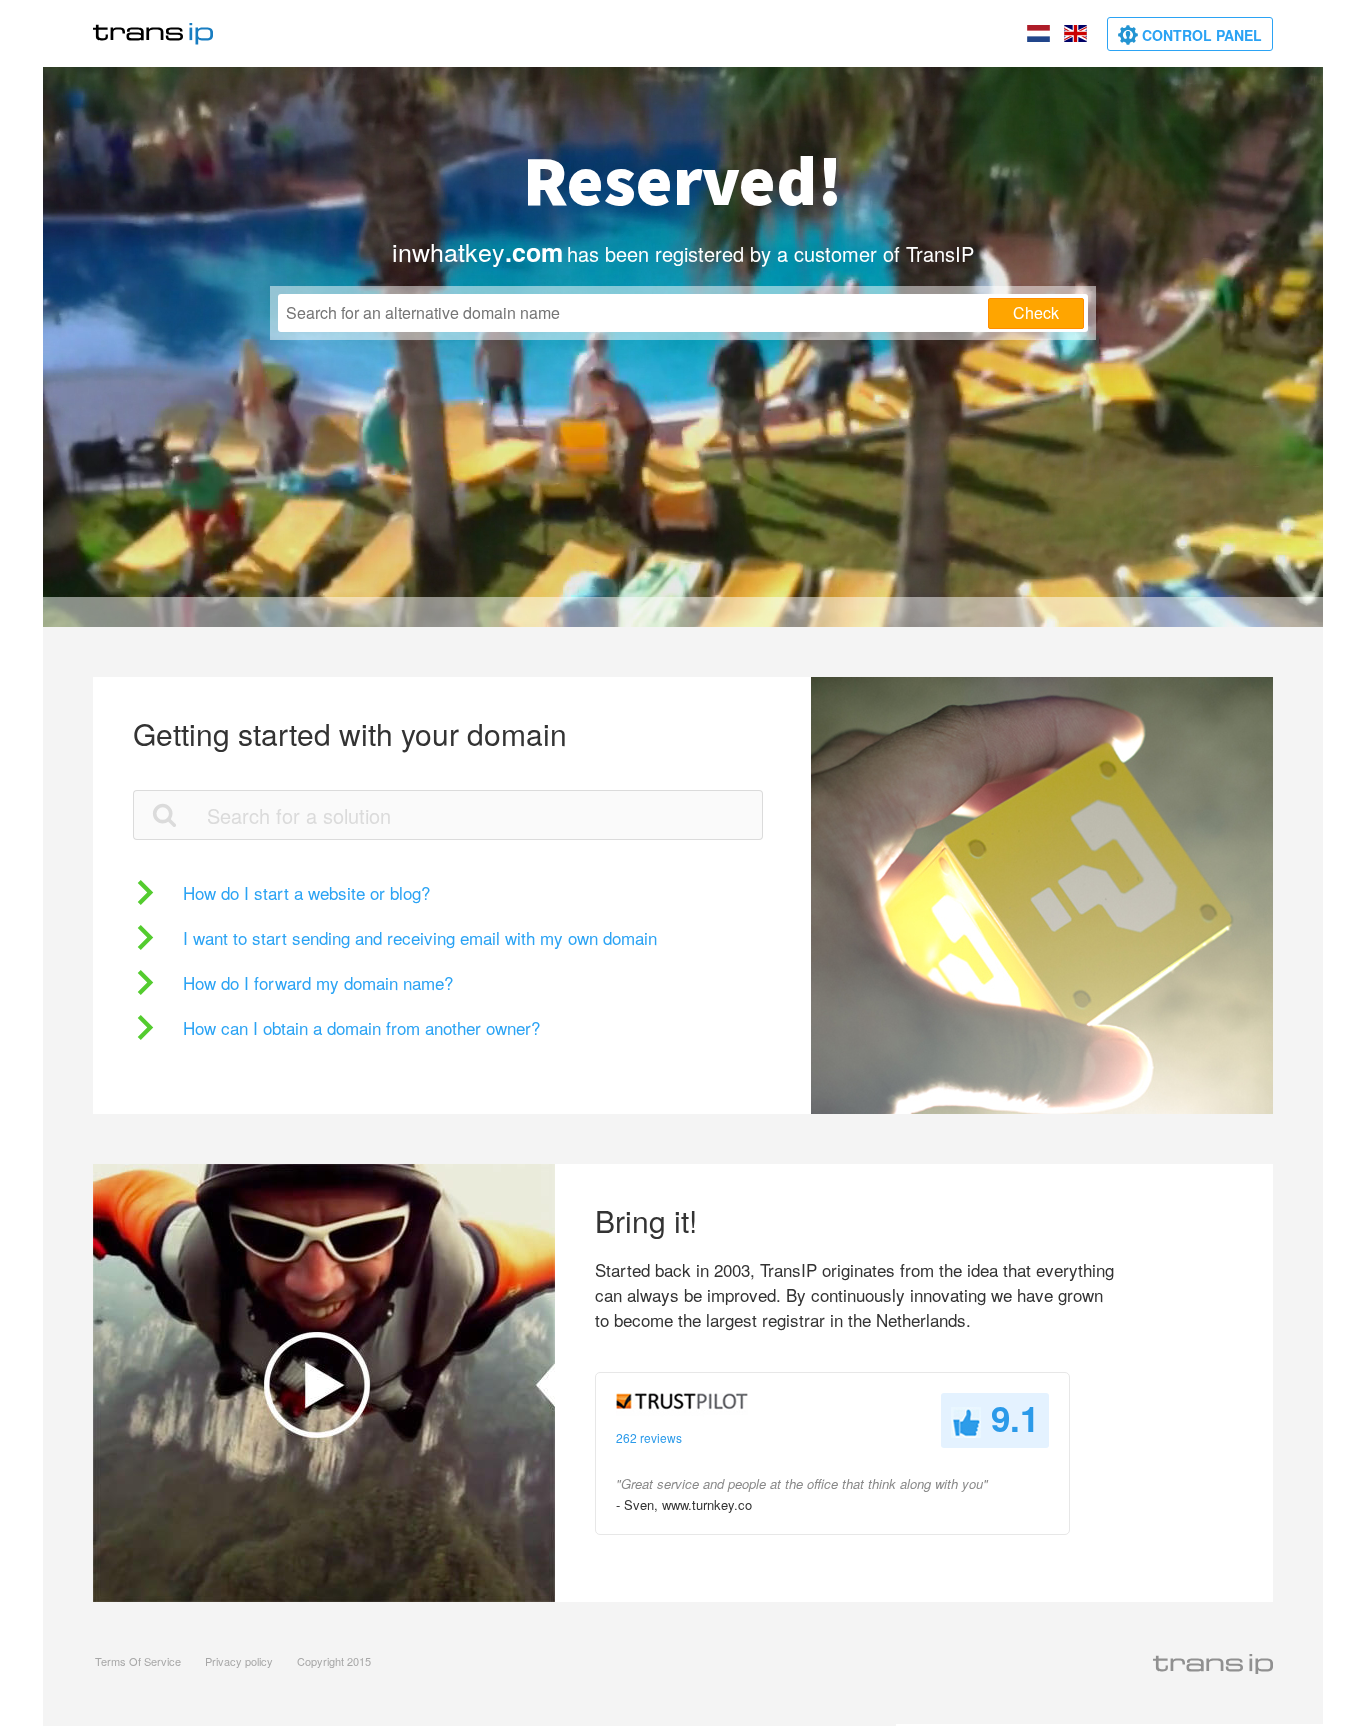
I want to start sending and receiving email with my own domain (420, 937)
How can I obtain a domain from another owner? (361, 1027)
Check (1036, 312)
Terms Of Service (138, 1661)
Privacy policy (239, 1661)
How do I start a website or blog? (306, 892)
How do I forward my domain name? (318, 982)
